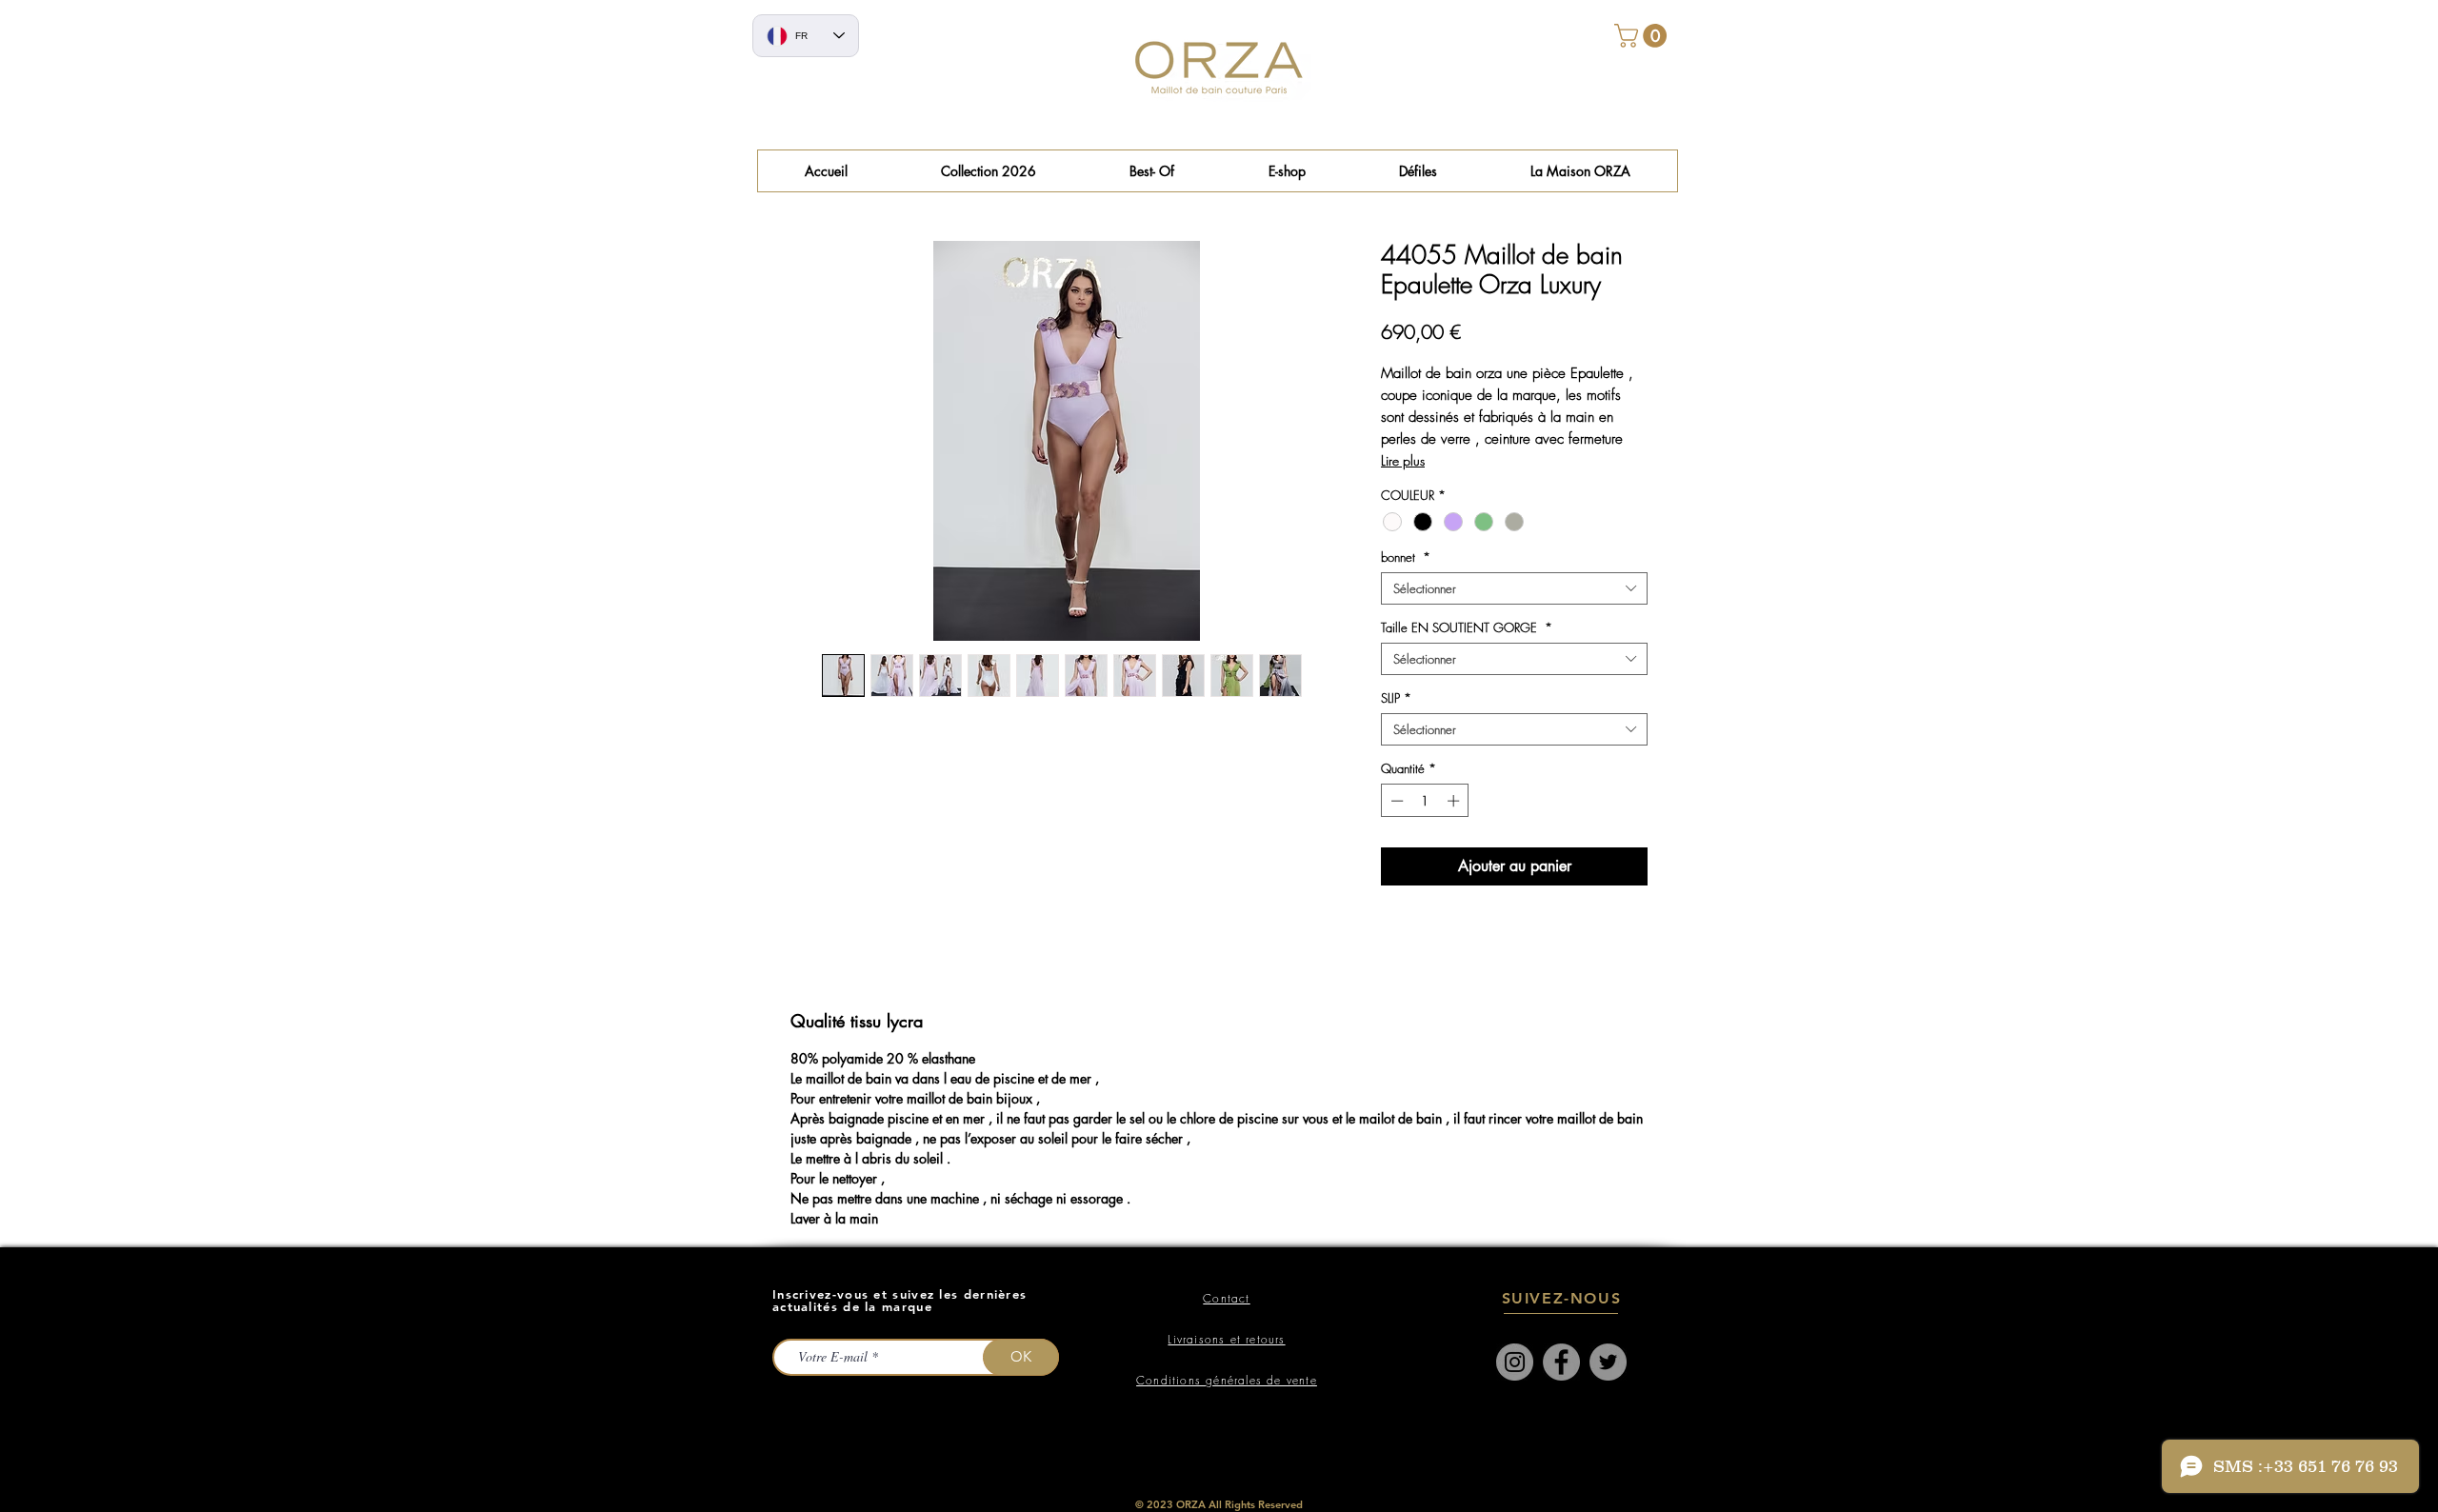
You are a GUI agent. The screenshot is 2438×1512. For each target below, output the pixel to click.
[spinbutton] (1425, 801)
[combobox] (1514, 588)
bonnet (1406, 557)
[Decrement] (1395, 801)
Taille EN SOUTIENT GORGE (1467, 627)
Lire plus (1403, 460)
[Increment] (1455, 801)
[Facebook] (1561, 1362)
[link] (1643, 36)
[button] (1152, 171)
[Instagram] (1515, 1362)
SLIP (1396, 698)
